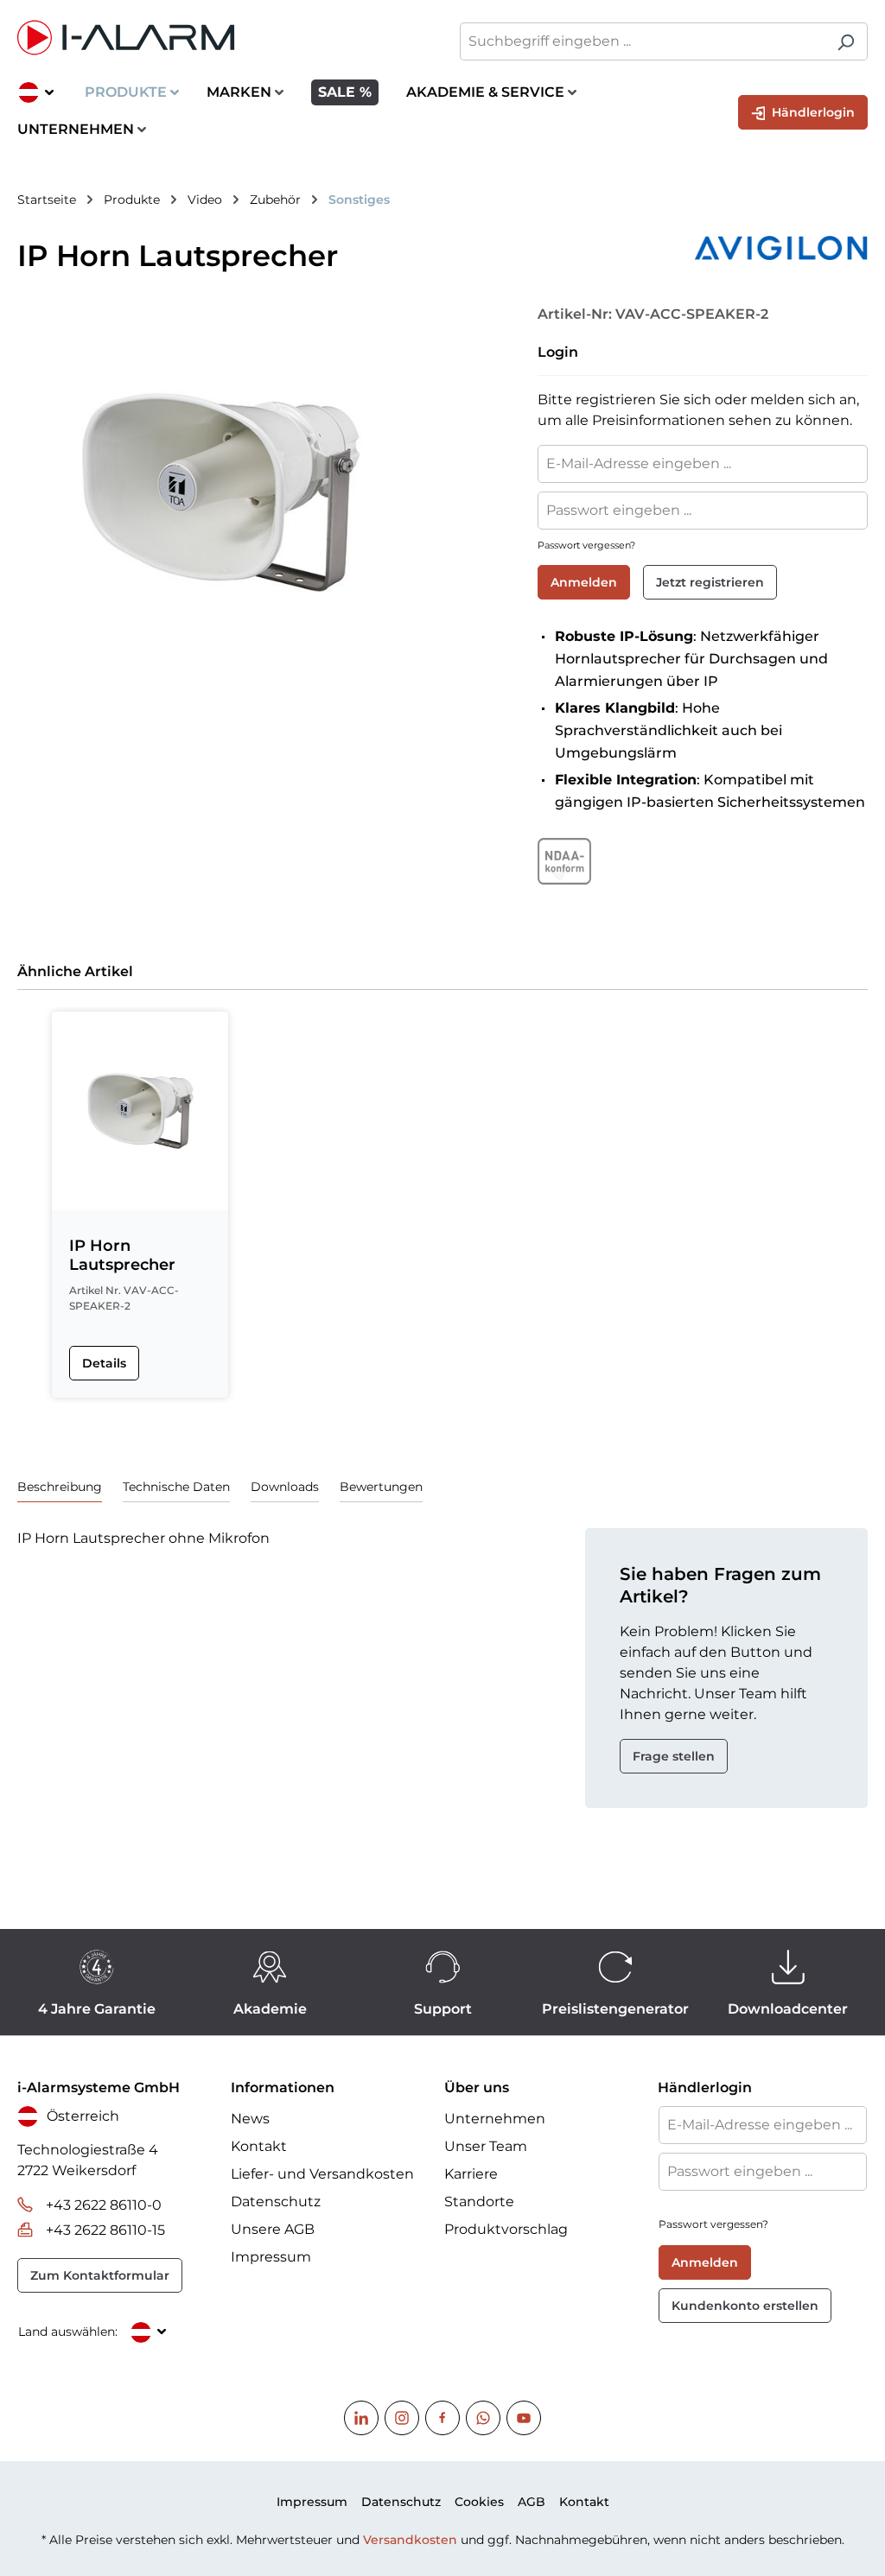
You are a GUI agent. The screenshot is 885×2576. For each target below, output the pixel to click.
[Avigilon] (694, 248)
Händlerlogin (812, 112)
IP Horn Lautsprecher (122, 1255)
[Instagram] (402, 2418)
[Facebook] (442, 2418)
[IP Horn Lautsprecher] (140, 1111)
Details (104, 1363)
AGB (532, 2502)
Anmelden (584, 582)
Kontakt (259, 2146)
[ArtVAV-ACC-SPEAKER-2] (219, 492)
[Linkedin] (361, 2418)
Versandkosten (410, 2540)
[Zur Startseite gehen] (221, 38)
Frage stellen (674, 1756)
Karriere (471, 2174)
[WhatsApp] (483, 2418)
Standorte (479, 2202)
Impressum (271, 2257)
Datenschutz (276, 2202)
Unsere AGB (273, 2229)
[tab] (60, 1487)
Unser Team (486, 2146)
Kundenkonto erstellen (745, 2306)
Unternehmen (495, 2119)
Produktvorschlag (506, 2229)
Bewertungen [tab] (381, 1487)
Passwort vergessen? (586, 545)
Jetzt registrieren (710, 582)
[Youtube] (524, 2418)
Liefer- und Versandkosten (322, 2174)
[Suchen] (846, 41)
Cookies (479, 2502)
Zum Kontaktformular (100, 2275)
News (250, 2119)
